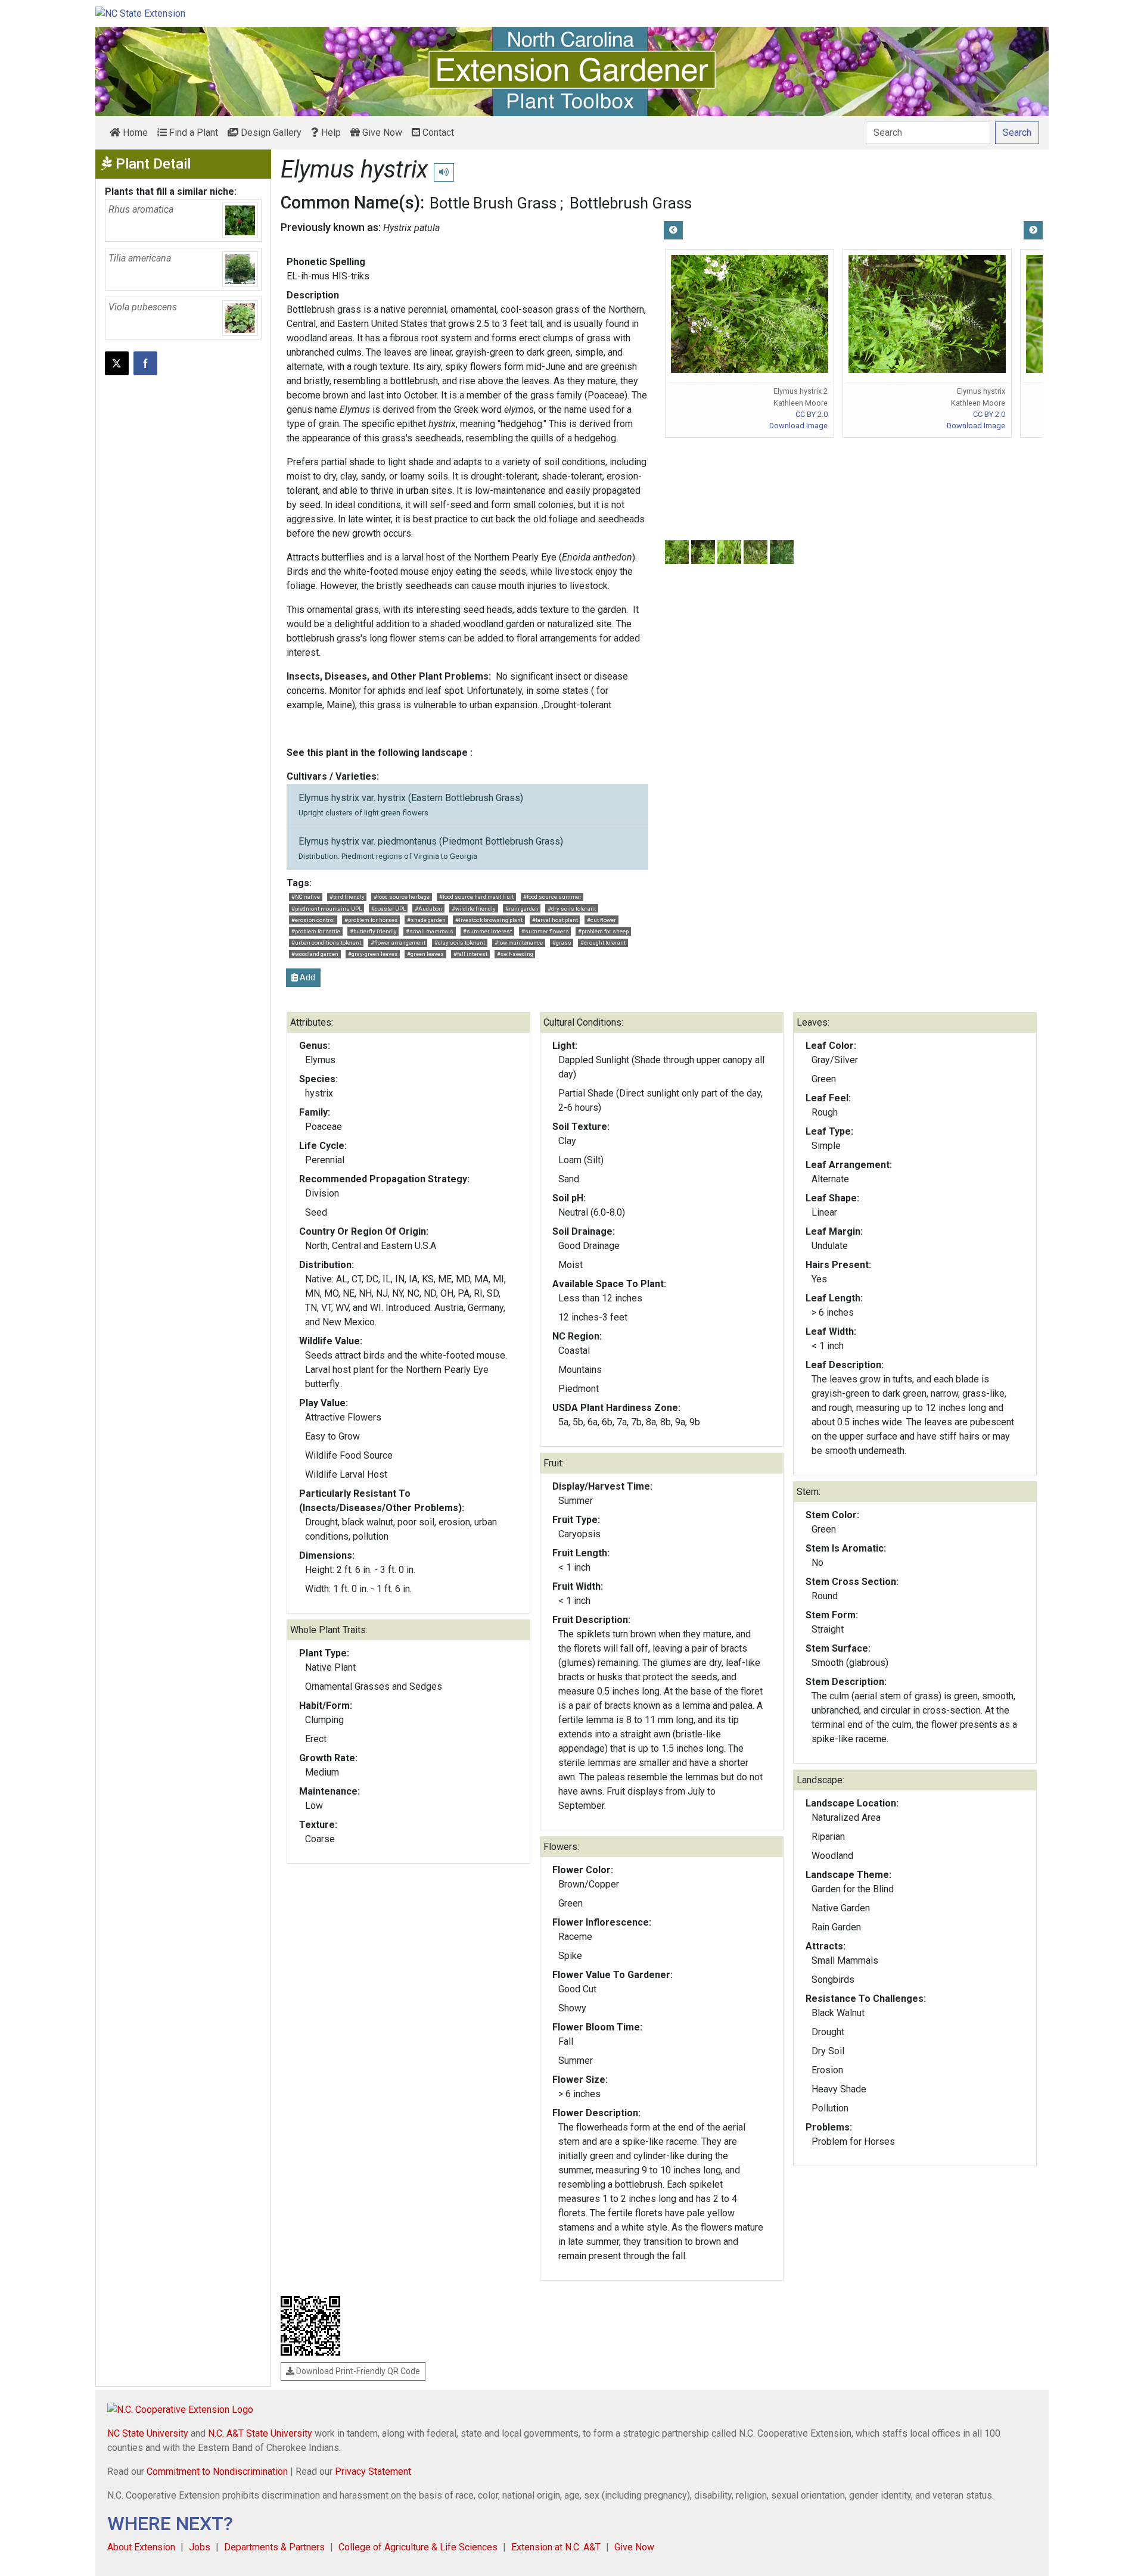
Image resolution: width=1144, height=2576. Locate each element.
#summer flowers (545, 931)
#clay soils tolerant (460, 943)
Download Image (798, 426)
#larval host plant (555, 920)
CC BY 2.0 (812, 414)
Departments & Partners (274, 2547)
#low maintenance (519, 943)
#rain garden (522, 909)
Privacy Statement (373, 2471)
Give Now (381, 133)
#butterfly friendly (373, 931)
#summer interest (487, 931)
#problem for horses (371, 920)
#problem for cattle (316, 931)
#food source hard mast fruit (476, 897)
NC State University (148, 2433)
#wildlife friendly (474, 909)
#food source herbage (402, 897)
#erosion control (313, 920)
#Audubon (428, 909)
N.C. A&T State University (260, 2433)
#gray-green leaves (373, 954)
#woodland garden (315, 954)
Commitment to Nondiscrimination (217, 2471)
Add (307, 977)
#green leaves (425, 954)
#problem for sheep (603, 931)
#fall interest (470, 954)
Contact (437, 133)
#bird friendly (347, 897)
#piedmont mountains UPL (327, 909)
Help (330, 133)
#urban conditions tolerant (326, 943)
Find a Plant (192, 133)
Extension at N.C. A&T (556, 2547)
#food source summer (552, 897)
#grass (562, 943)
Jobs (200, 2547)
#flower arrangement (398, 943)
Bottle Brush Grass (493, 203)
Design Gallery (270, 133)
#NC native (306, 897)
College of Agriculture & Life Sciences (418, 2547)
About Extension (141, 2547)
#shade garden (426, 920)
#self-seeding (515, 954)
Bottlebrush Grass (631, 203)
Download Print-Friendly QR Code (357, 2371)
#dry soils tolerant (572, 909)
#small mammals (430, 931)
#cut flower (601, 920)
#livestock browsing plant (489, 920)
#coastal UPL (388, 909)
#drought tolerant (603, 943)
